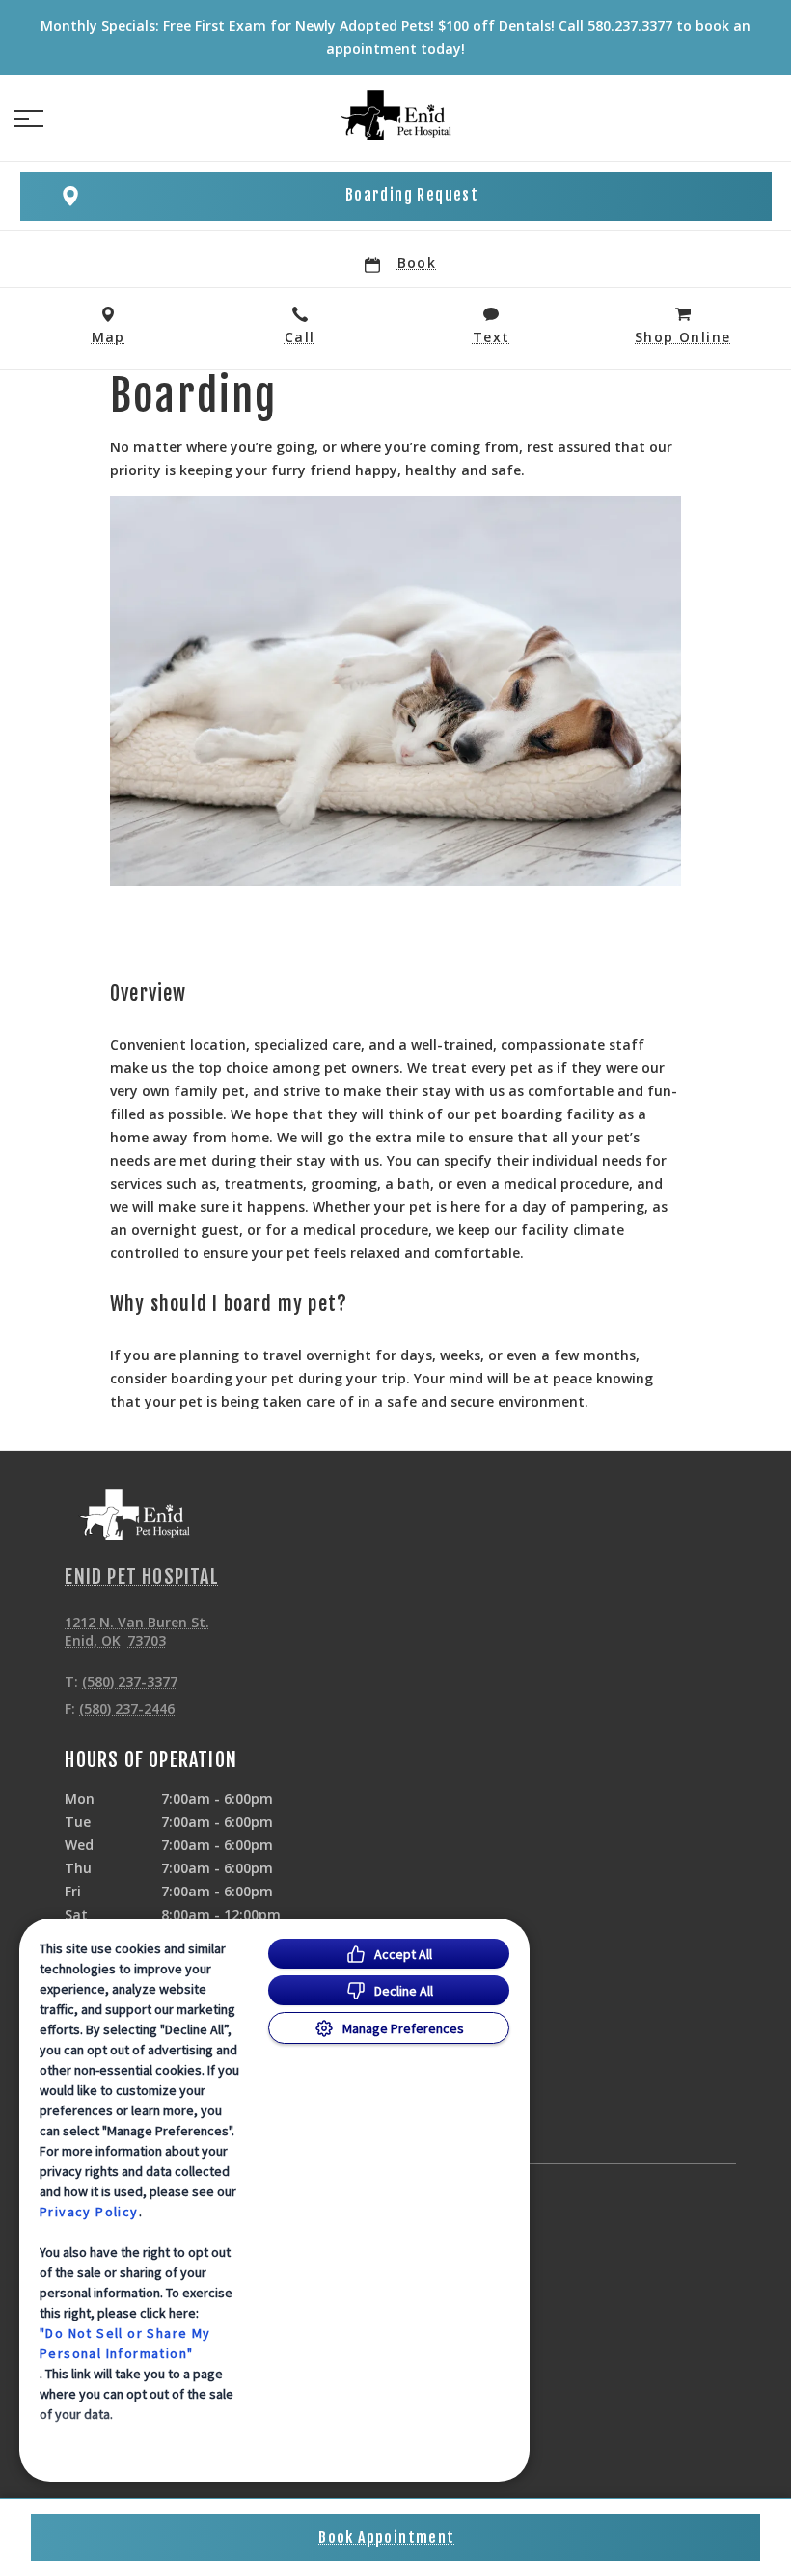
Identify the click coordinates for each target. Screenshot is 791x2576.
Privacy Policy (89, 2212)
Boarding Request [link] (412, 195)
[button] (29, 119)
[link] (395, 115)
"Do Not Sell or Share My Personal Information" (125, 2343)
